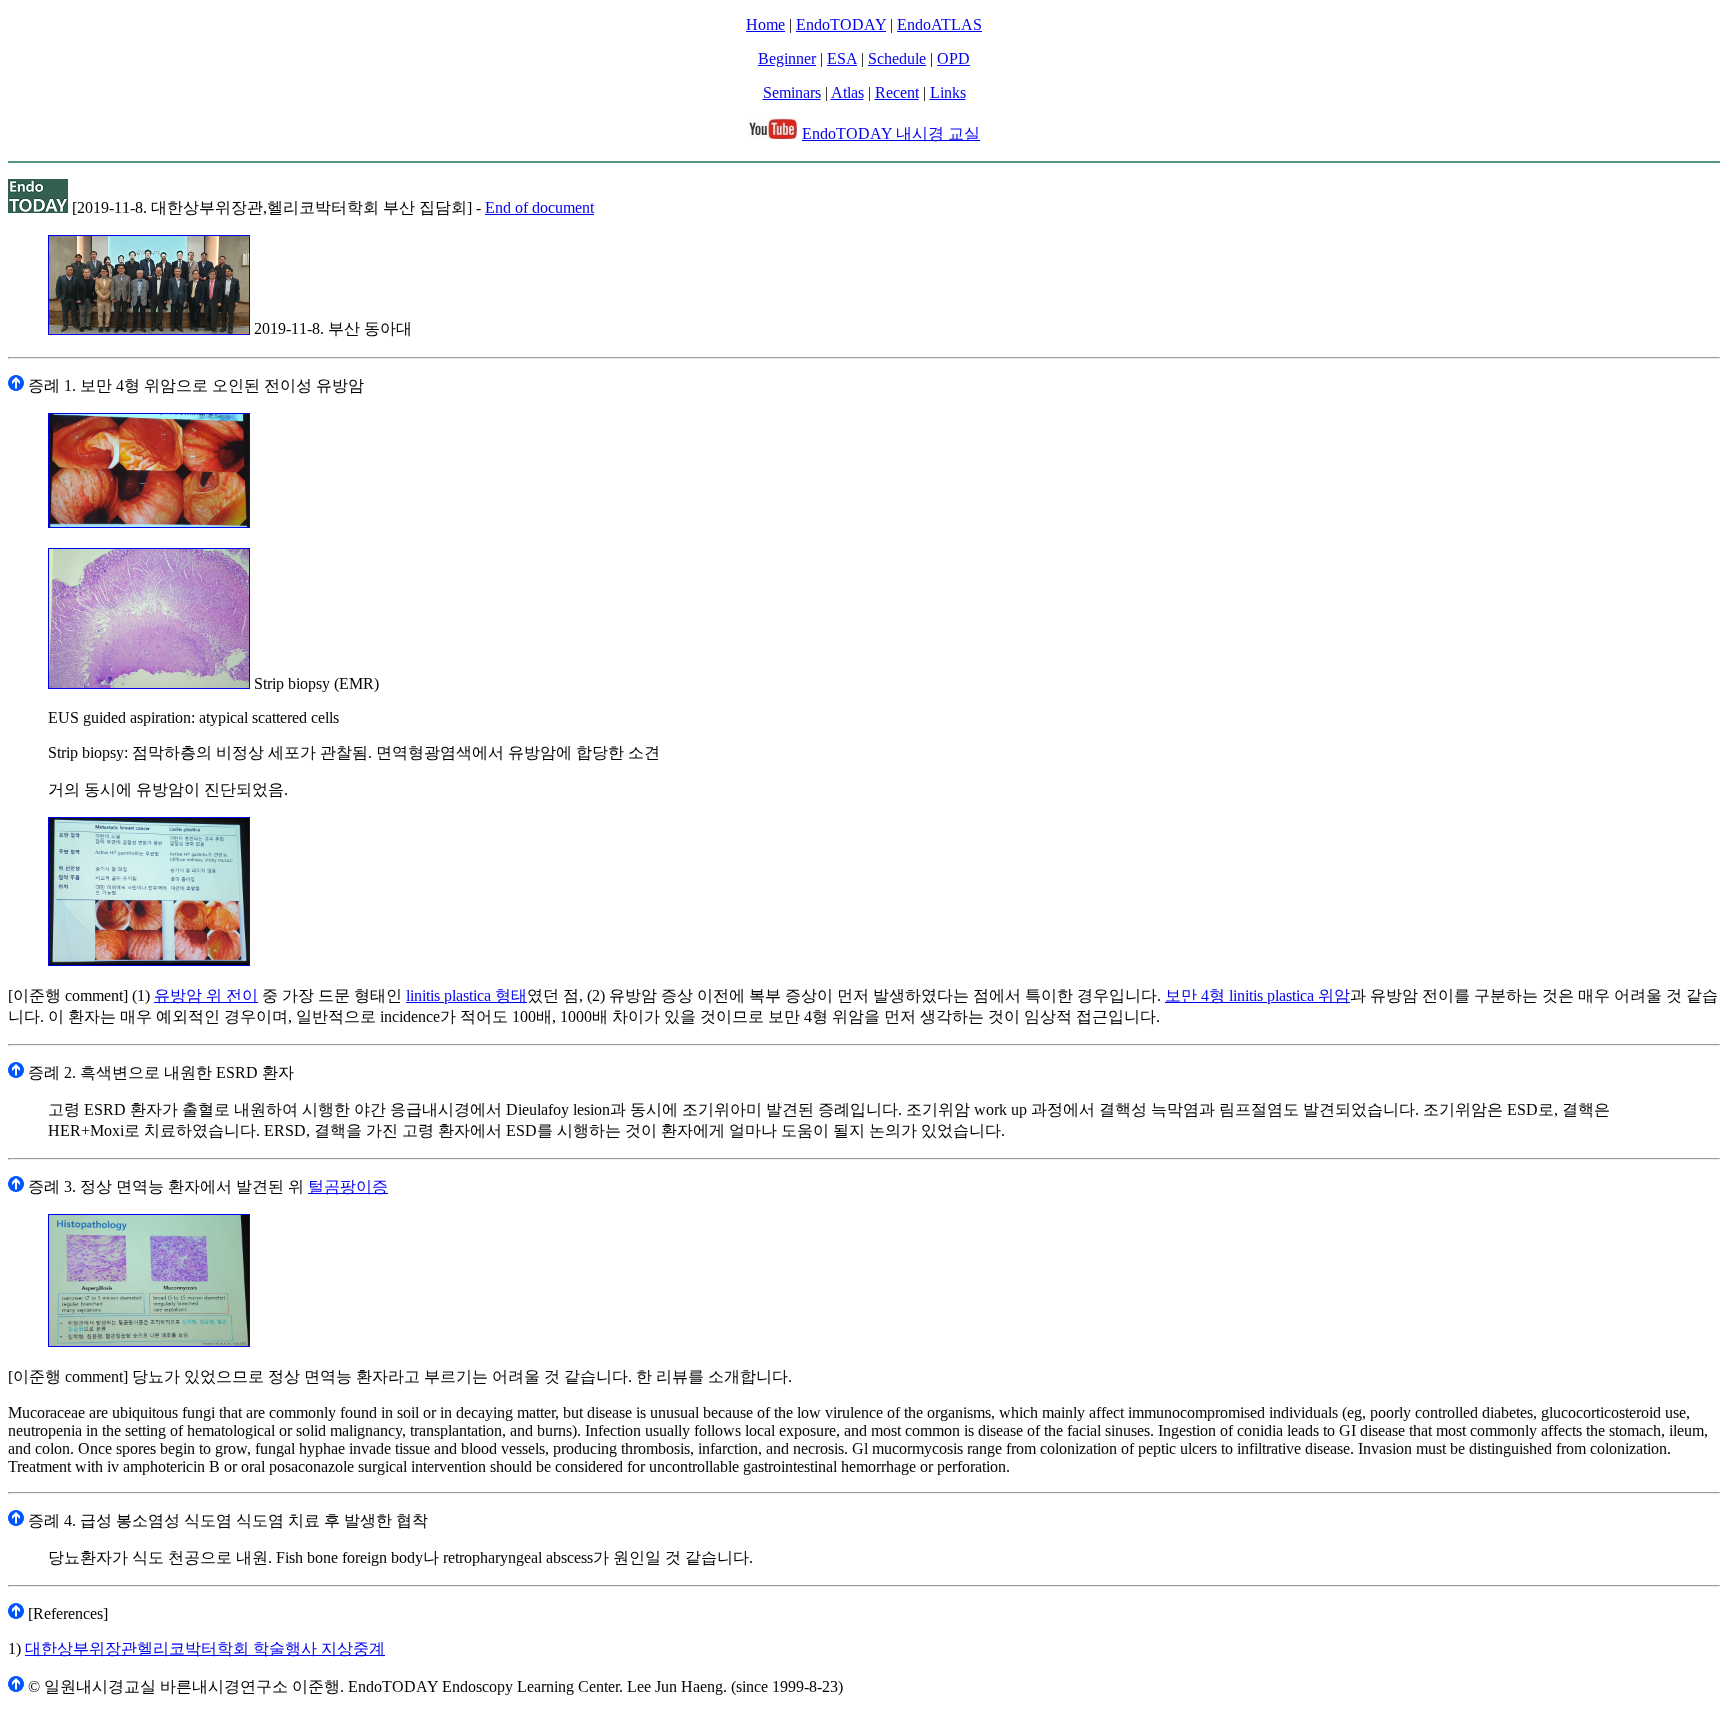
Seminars (792, 92)
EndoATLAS (939, 24)
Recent (897, 92)
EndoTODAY (841, 24)
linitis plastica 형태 (466, 995)
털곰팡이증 (348, 1186)
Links (948, 92)
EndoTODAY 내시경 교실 (891, 133)
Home (765, 24)
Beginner (787, 58)
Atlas (847, 92)
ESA (842, 58)
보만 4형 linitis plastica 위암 (1257, 995)
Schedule (897, 58)
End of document (539, 207)
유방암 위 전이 (206, 995)
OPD (953, 58)
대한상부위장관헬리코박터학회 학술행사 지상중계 (205, 1648)
